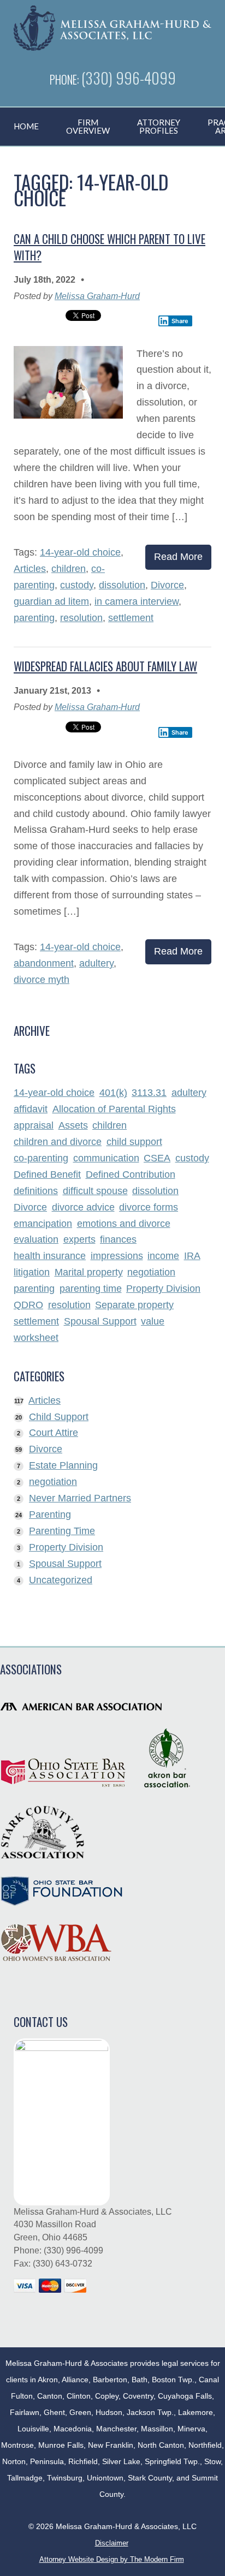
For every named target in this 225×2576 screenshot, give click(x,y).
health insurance (50, 1256)
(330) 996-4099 (129, 77)
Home (26, 126)
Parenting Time (62, 1531)
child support (134, 1142)
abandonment (44, 963)
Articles (30, 569)
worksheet (36, 1338)
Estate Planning (63, 1465)
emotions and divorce (124, 1224)
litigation (32, 1273)
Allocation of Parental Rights (114, 1110)
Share (180, 321)
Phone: (66, 79)
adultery (96, 963)
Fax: (23, 2264)
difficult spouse (95, 1191)
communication (106, 1159)
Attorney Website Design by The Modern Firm (112, 2559)
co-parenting (41, 1159)
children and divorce (58, 1142)
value (153, 1322)
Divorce (167, 585)
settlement (131, 618)
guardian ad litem (51, 601)
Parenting (50, 1514)
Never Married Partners (80, 1498)
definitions (36, 1191)
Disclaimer (112, 2543)
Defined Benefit (47, 1175)
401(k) (113, 1093)
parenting (34, 618)
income (163, 1256)
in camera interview (137, 601)
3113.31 (149, 1093)
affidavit (31, 1110)
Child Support (59, 1417)
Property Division (163, 1289)
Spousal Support (100, 1322)
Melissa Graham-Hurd (97, 296)
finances (118, 1240)
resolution (81, 618)
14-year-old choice (80, 552)
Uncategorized (61, 1580)
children (69, 569)
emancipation (43, 1224)
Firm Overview (88, 126)
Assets (73, 1126)
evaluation (36, 1240)
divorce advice (83, 1208)
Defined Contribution (131, 1175)
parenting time (91, 1289)
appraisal (34, 1126)
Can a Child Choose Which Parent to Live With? (109, 247)
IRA (192, 1256)
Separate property (134, 1305)
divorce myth (42, 980)
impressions (117, 1256)
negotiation (151, 1273)
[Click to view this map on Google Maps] (62, 2122)
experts (79, 1240)
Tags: (27, 552)
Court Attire (54, 1433)
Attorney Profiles (159, 126)
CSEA (157, 1159)
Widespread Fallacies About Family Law (105, 666)
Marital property (89, 1273)
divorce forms (149, 1208)
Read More (178, 557)
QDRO (28, 1305)
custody (77, 585)
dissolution (122, 585)
